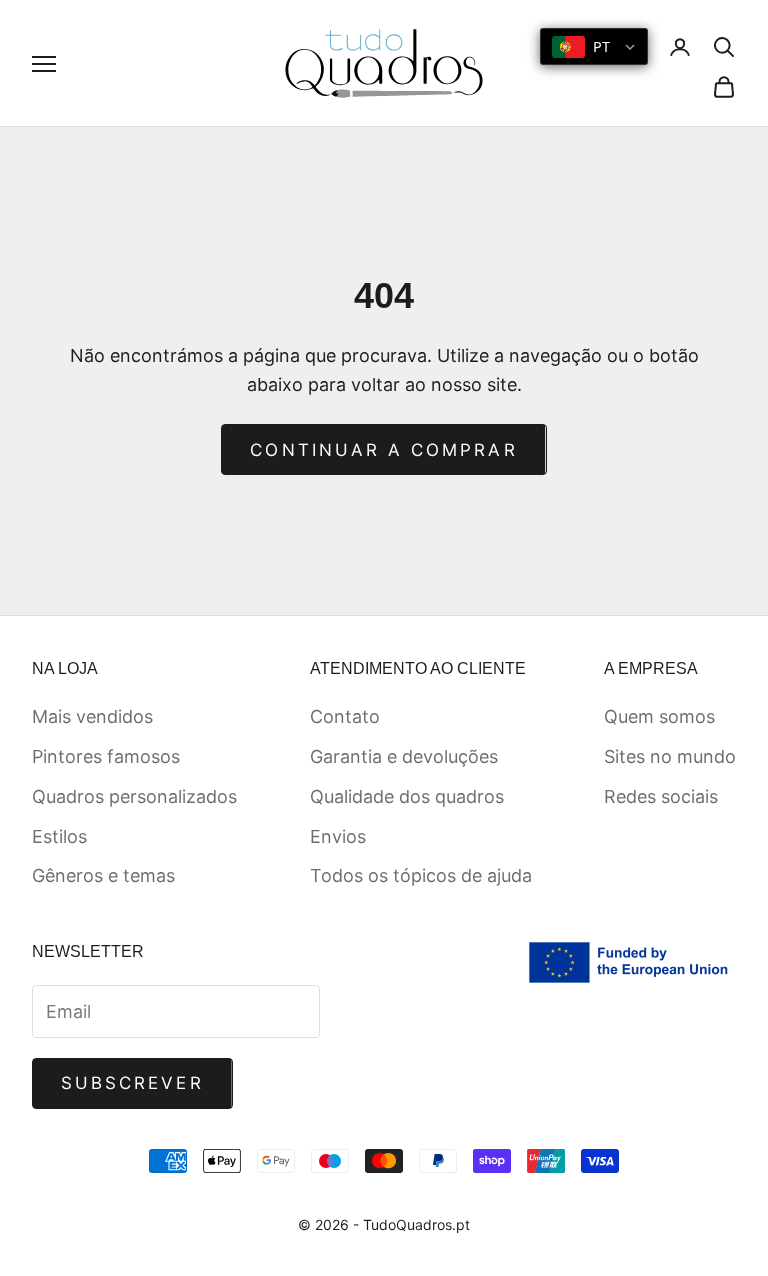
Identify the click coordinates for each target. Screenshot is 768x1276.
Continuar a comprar (383, 450)
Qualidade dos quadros (407, 796)
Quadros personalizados (134, 796)
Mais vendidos (92, 716)
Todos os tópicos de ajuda (421, 875)
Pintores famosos (106, 756)
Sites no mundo (670, 756)
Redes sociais (661, 796)
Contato (345, 716)
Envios (338, 836)
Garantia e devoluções (404, 756)
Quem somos (659, 716)
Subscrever (132, 1083)
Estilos (59, 836)
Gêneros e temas (103, 875)
